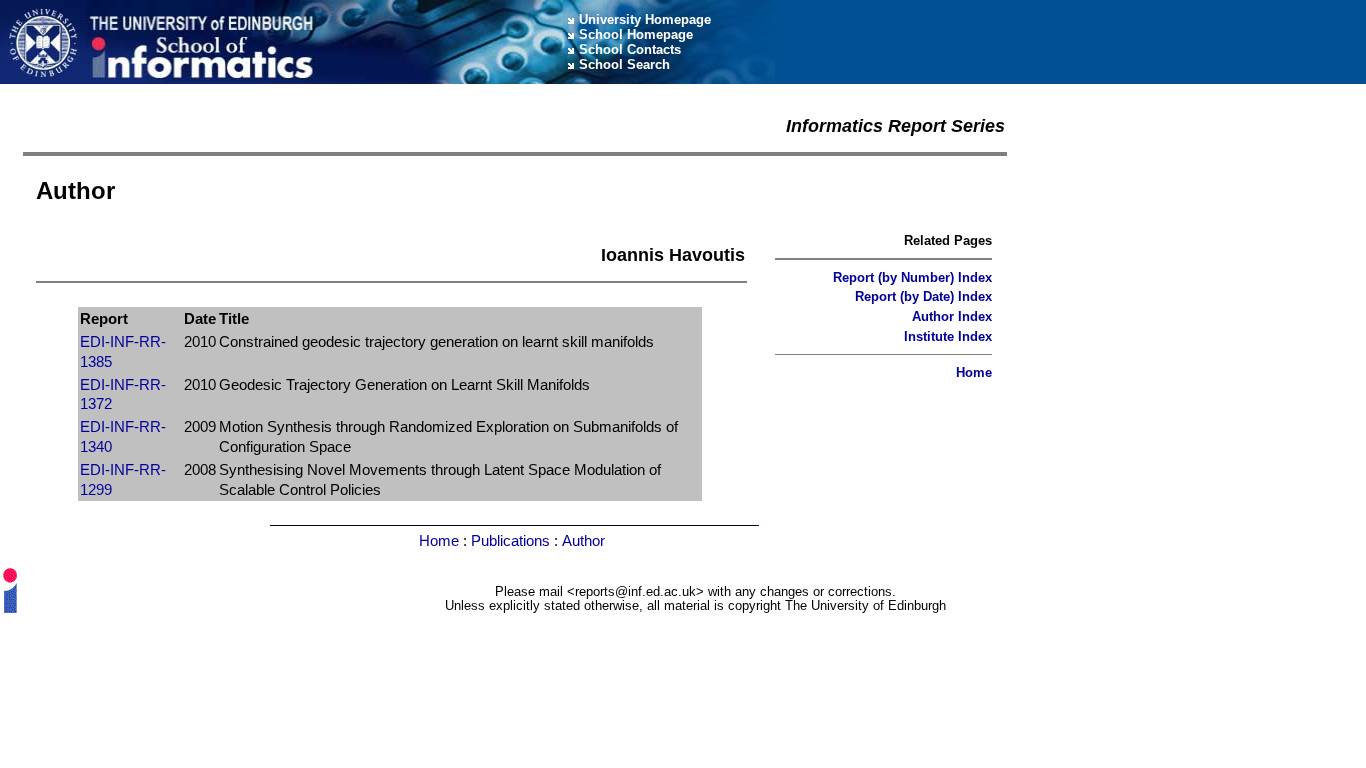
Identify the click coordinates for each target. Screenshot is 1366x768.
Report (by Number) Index (912, 277)
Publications (510, 540)
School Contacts (630, 49)
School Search (624, 64)
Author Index (952, 316)
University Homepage (645, 19)
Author (583, 540)
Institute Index (948, 336)
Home (974, 372)
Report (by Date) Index (923, 296)
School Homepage (636, 34)
